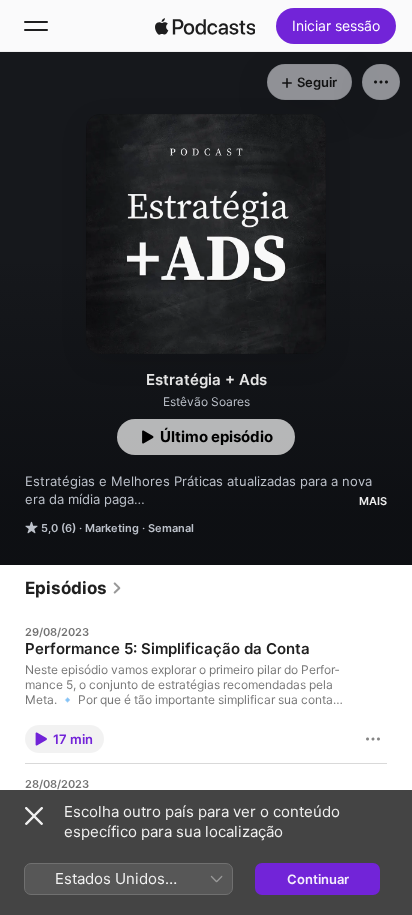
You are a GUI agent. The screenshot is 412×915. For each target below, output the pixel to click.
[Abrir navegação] (36, 26)
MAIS (373, 501)
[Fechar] (34, 816)
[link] (74, 588)
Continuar (318, 879)
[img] (205, 26)
